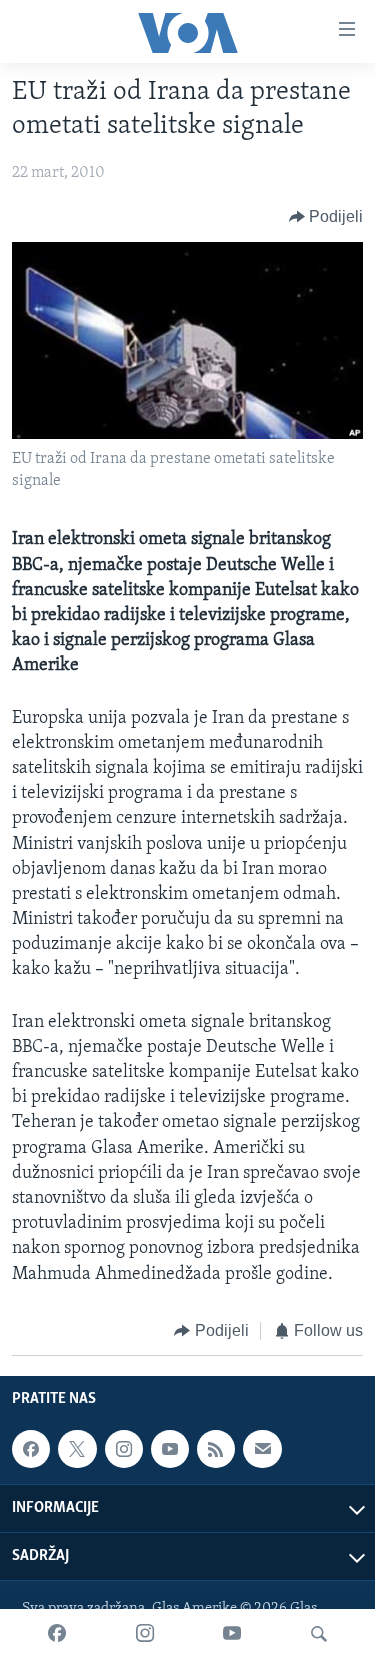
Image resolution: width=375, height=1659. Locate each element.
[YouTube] (232, 1634)
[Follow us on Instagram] (124, 1449)
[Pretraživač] (319, 1634)
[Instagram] (145, 1634)
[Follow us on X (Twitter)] (77, 1449)
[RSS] (216, 1449)
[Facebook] (57, 1634)
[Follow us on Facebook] (31, 1449)
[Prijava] (262, 1449)
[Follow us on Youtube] (170, 1449)
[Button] (326, 217)
